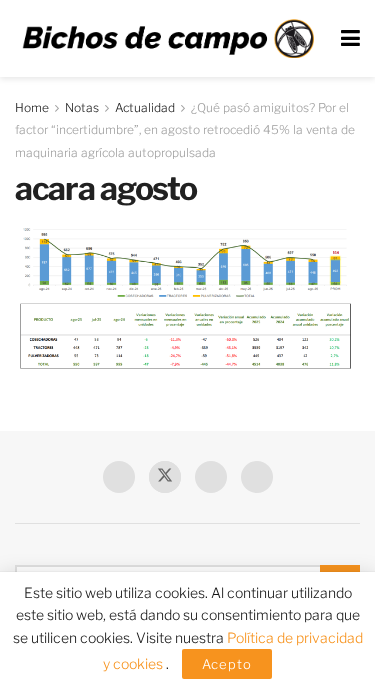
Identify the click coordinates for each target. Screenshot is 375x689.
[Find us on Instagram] (257, 477)
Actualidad (145, 107)
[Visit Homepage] (168, 38)
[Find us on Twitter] (165, 477)
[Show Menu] (350, 38)
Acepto (227, 664)
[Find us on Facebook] (119, 477)
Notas (82, 107)
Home (32, 107)
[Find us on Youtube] (211, 477)
